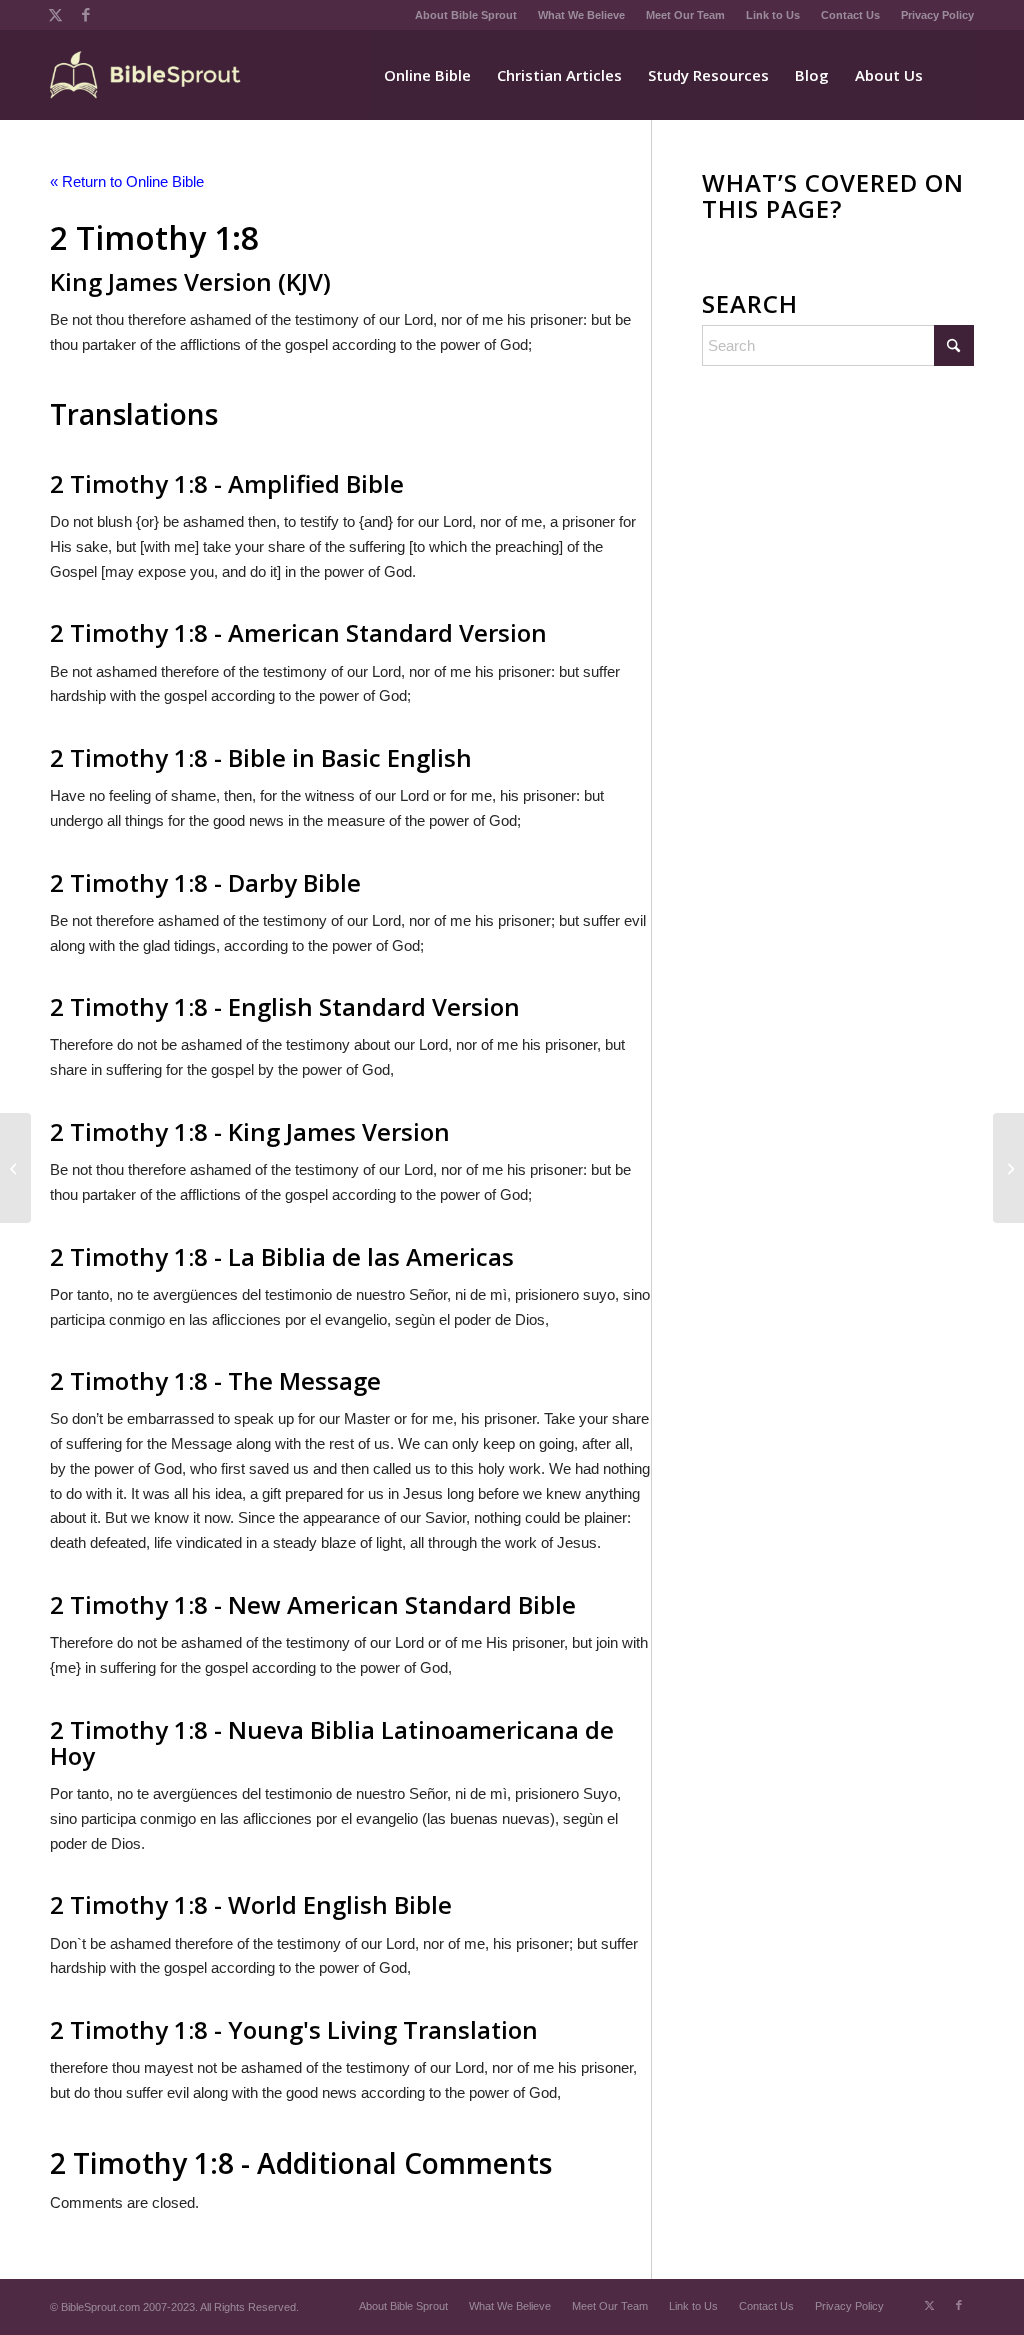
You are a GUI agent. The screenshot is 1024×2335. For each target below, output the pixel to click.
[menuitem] (466, 15)
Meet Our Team (685, 15)
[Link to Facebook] (86, 15)
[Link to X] (55, 15)
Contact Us (850, 15)
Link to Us (773, 15)
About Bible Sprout (466, 15)
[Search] (955, 75)
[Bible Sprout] (146, 75)
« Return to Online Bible (127, 181)
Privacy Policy (937, 15)
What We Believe (581, 15)
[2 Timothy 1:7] (15, 1168)
